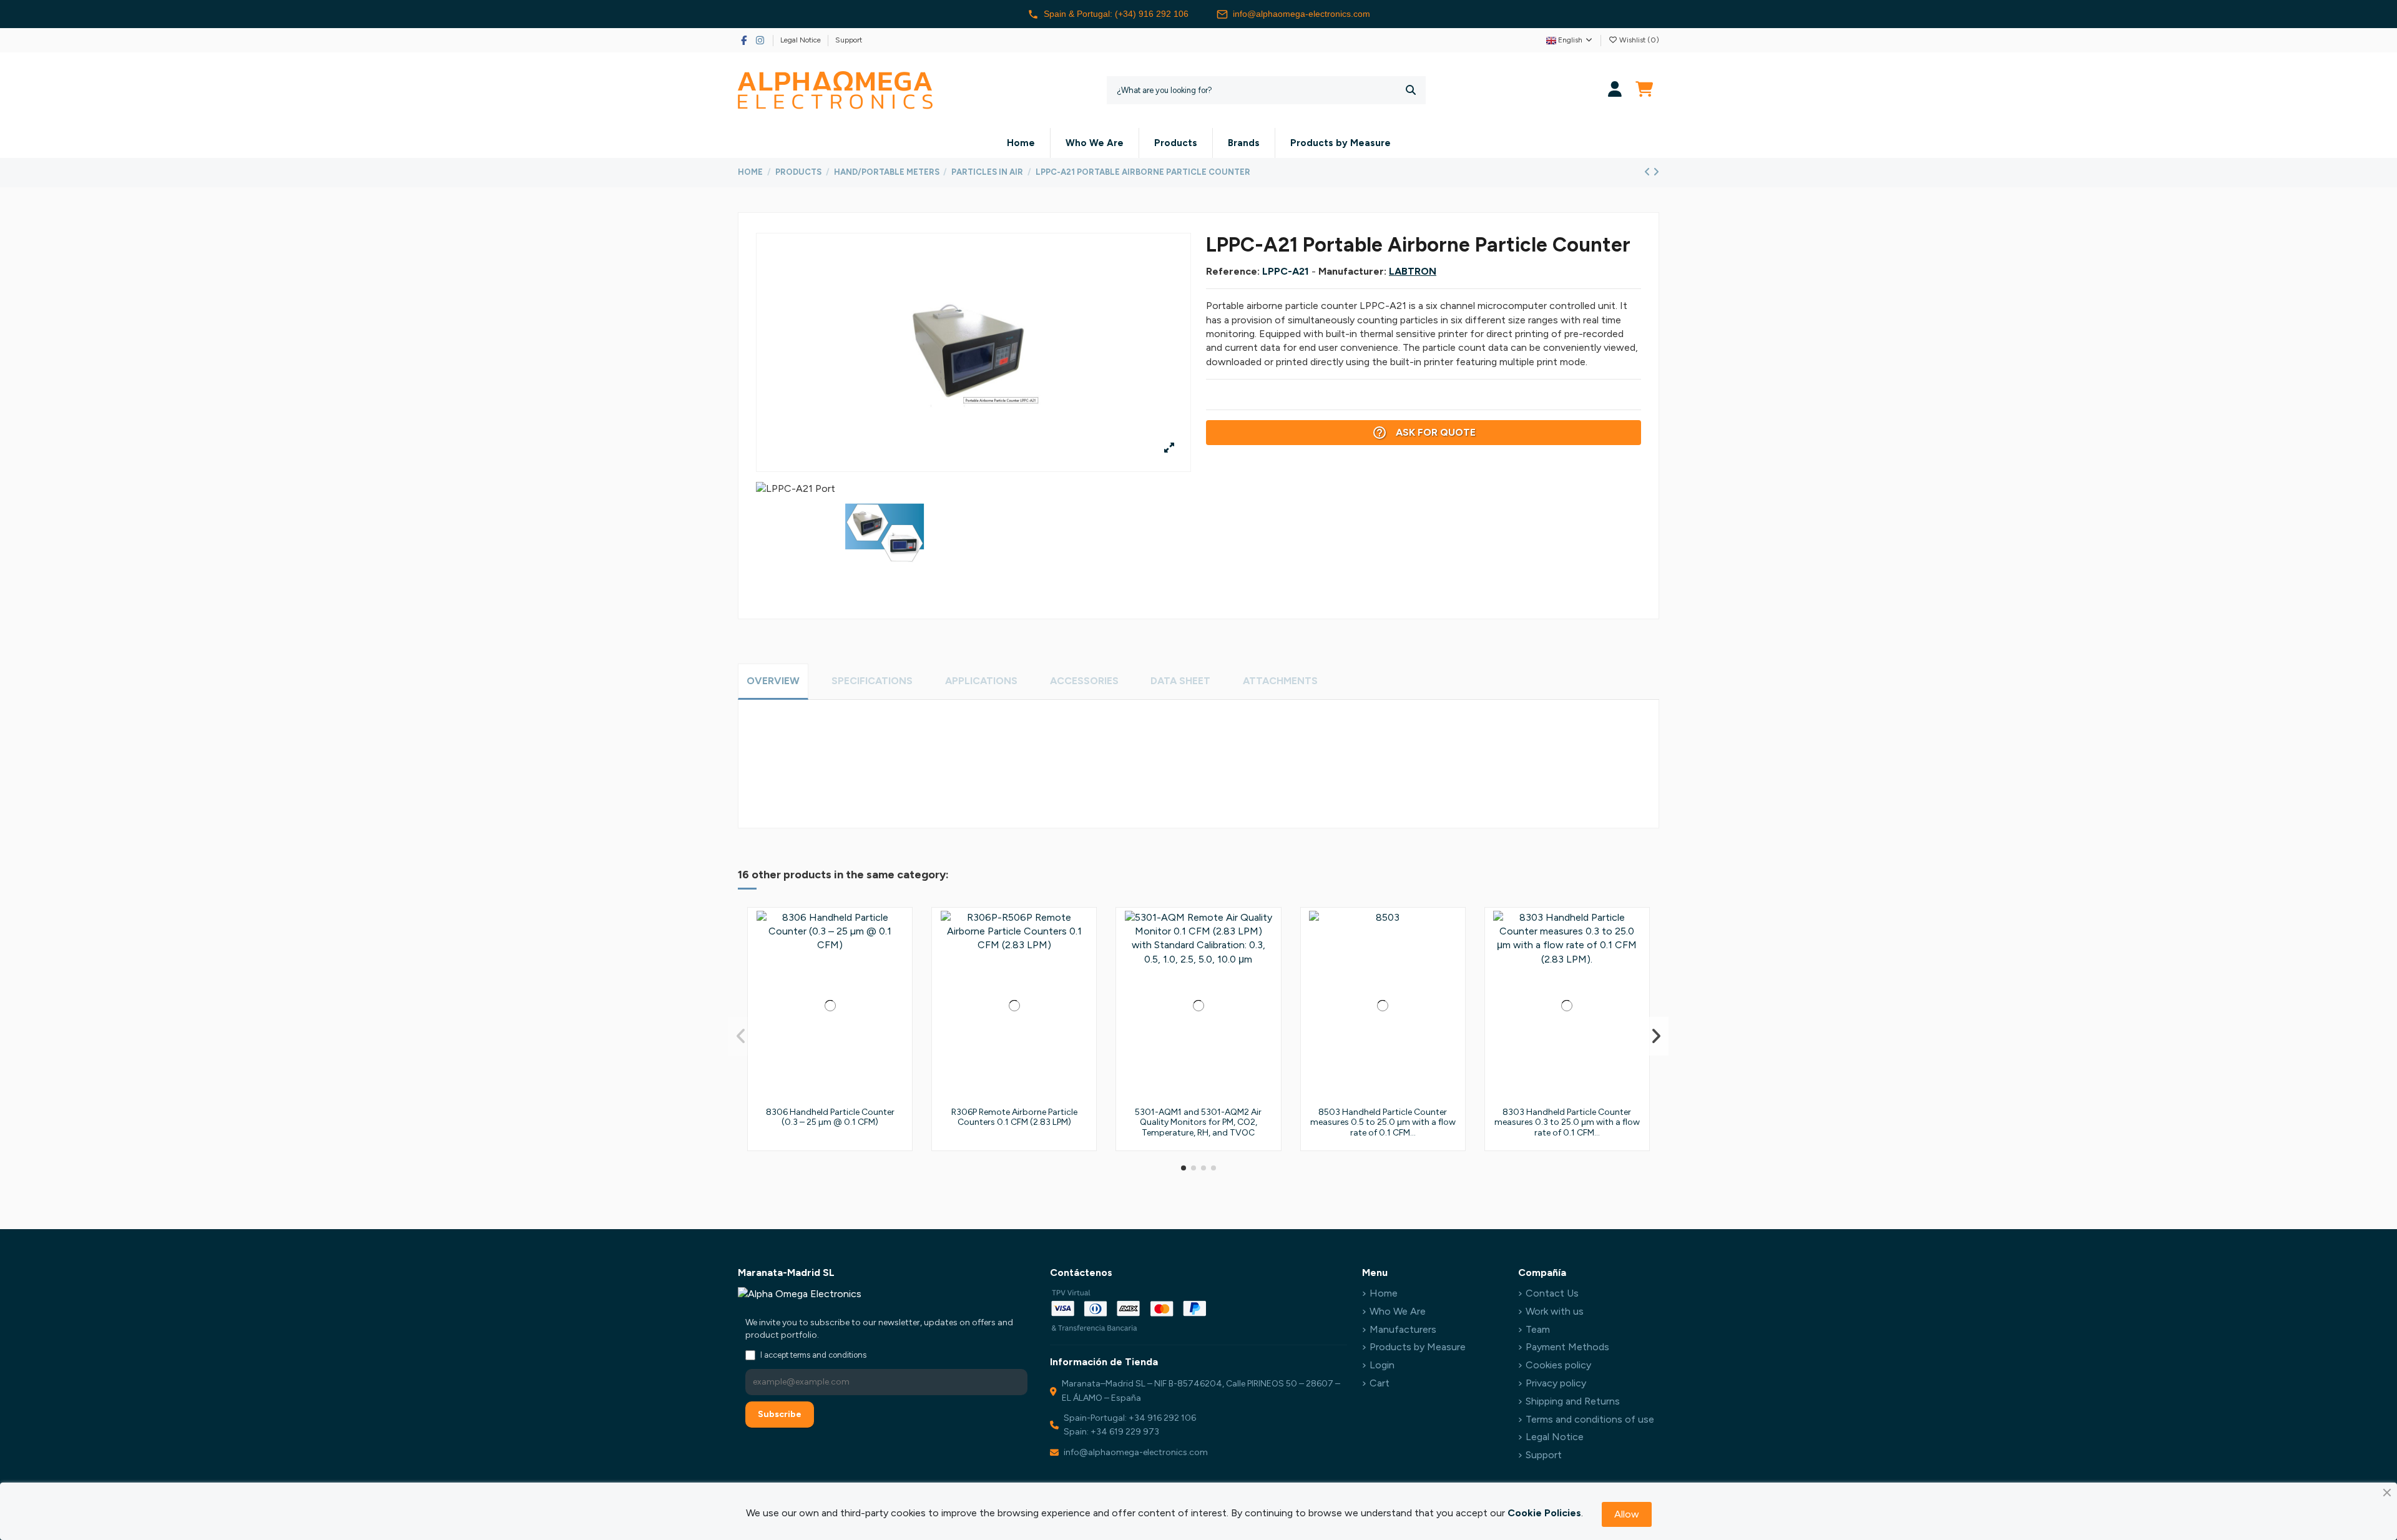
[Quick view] (898, 977)
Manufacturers (1403, 1329)
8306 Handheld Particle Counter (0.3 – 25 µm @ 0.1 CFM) (830, 1117)
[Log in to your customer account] (1615, 90)
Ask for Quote (1424, 433)
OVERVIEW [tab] (773, 681)
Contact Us (1552, 1293)
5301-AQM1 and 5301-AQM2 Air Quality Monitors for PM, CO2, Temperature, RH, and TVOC (1198, 1123)
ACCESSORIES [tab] (1084, 681)
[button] (1184, 1168)
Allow (1627, 1514)
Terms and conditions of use (1590, 1419)
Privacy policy (1556, 1383)
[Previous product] (1649, 172)
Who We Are (1398, 1311)
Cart (1380, 1383)
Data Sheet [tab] (1180, 681)
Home (1384, 1293)
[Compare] (898, 954)
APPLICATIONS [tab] (981, 681)
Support (849, 40)
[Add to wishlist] (898, 931)
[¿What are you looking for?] (1411, 90)
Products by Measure (1418, 1347)
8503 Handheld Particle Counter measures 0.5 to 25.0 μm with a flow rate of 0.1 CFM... (1383, 1123)
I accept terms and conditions (813, 1355)
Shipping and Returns (1573, 1401)
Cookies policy (1558, 1365)
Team (1538, 1329)
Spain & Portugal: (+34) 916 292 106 (1116, 14)
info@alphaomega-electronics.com (1301, 14)
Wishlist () (1638, 40)
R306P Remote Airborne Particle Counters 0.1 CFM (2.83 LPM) (1014, 1117)
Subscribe (780, 1414)
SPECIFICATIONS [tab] (872, 681)
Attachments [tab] (1280, 681)
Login (1382, 1365)
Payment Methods (1567, 1347)
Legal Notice (801, 40)
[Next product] (1656, 172)
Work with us (1555, 1311)
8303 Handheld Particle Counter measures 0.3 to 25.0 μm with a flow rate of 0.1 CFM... (1567, 1123)
